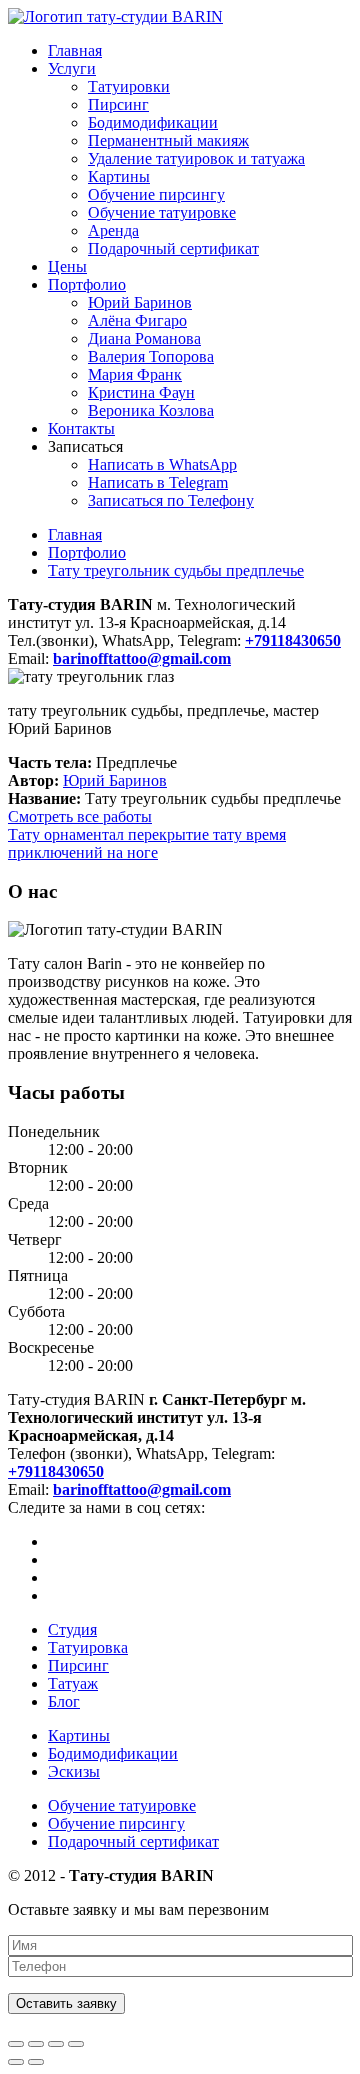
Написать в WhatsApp (162, 464)
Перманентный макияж (168, 140)
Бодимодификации (153, 122)
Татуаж (73, 1683)
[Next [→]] (36, 2062)
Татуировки (129, 86)
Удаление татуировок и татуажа (196, 158)
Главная (75, 50)
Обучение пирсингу (156, 194)
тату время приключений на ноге (147, 843)
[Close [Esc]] (16, 2044)
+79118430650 (56, 1471)
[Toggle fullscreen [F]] (56, 2044)
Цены (67, 266)
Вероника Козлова (151, 410)
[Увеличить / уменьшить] (76, 2044)
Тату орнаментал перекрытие (110, 834)
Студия (72, 1629)
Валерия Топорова (151, 356)
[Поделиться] (36, 2044)
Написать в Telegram (158, 482)
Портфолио (87, 284)
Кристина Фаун (141, 392)
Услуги (72, 68)
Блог (64, 1701)
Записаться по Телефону (171, 500)
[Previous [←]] (16, 2062)
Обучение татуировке (162, 212)
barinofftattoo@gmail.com (142, 1489)
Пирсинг (118, 104)
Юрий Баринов (140, 302)
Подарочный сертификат (173, 248)
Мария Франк (135, 374)
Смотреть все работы (80, 816)
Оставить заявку (66, 2003)
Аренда (113, 230)
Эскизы (74, 1771)
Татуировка (88, 1647)
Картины (119, 176)
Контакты (81, 428)
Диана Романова (144, 338)
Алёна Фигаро (137, 320)
